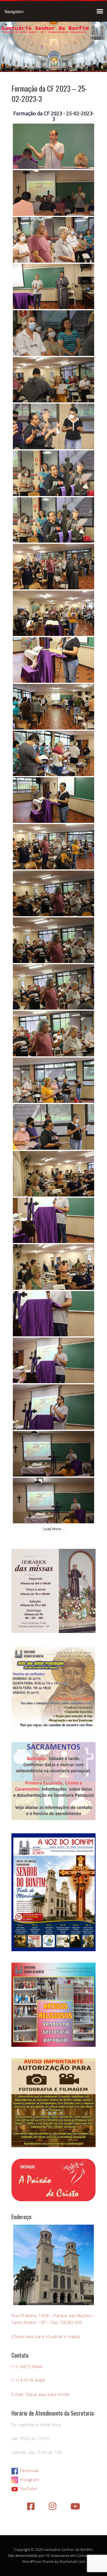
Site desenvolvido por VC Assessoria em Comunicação (53, 2555)
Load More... (53, 1529)
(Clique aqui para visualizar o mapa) (46, 2336)
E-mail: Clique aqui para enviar (41, 2394)
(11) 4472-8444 (27, 2366)
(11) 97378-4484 (28, 2380)
